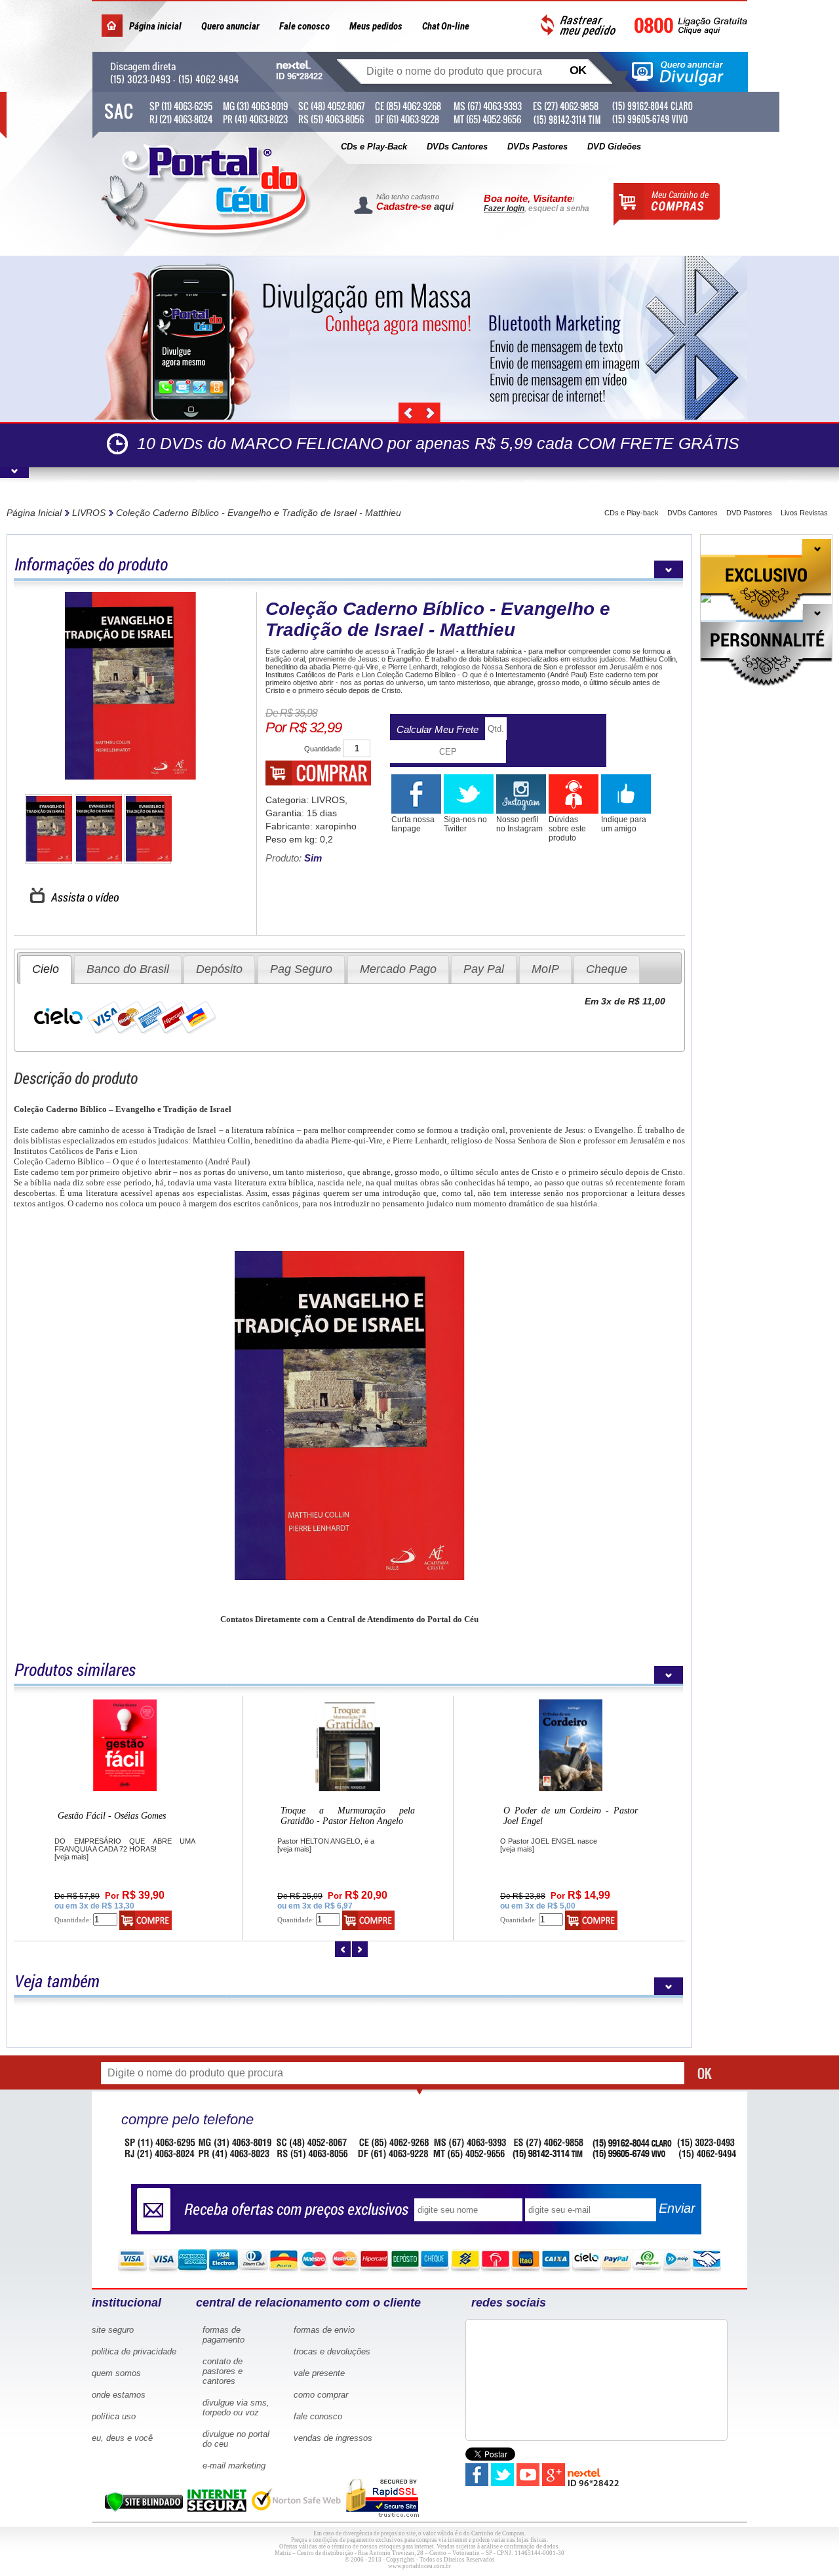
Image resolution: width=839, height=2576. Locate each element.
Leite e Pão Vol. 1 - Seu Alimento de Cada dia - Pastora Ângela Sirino (348, 1816)
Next (430, 413)
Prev (409, 413)
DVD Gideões (614, 147)
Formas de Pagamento (224, 2335)
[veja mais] (71, 1849)
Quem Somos (116, 2373)
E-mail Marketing (234, 2466)
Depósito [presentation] (219, 969)
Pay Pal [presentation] (484, 969)
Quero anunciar (230, 26)
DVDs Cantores (457, 147)
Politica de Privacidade (134, 2351)
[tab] (46, 969)
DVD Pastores (749, 513)
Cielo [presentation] (46, 969)
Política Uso (114, 2416)
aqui (444, 206)
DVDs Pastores (537, 147)
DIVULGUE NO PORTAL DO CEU (236, 2439)
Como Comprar (321, 2395)
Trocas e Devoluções (332, 2351)
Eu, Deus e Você (122, 2438)
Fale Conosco (318, 2416)
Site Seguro (113, 2330)
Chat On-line (446, 26)
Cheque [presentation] (607, 969)
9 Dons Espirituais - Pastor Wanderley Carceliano (571, 1816)
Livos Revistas (804, 513)
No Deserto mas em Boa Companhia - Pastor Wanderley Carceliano (125, 1816)
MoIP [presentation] (545, 969)
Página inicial (155, 26)
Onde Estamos (119, 2395)
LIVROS (89, 513)
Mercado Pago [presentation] (398, 969)
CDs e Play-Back (374, 147)
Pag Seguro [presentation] (301, 969)
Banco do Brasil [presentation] (128, 969)
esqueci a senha (559, 208)
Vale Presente (319, 2373)
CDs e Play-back (632, 513)
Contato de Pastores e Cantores (223, 2371)
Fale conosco (304, 26)
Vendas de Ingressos (333, 2438)
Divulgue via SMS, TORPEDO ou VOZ (236, 2408)
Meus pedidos (376, 26)
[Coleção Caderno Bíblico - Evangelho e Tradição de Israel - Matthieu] (130, 686)
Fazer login (504, 208)
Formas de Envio (324, 2330)
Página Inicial (34, 513)
